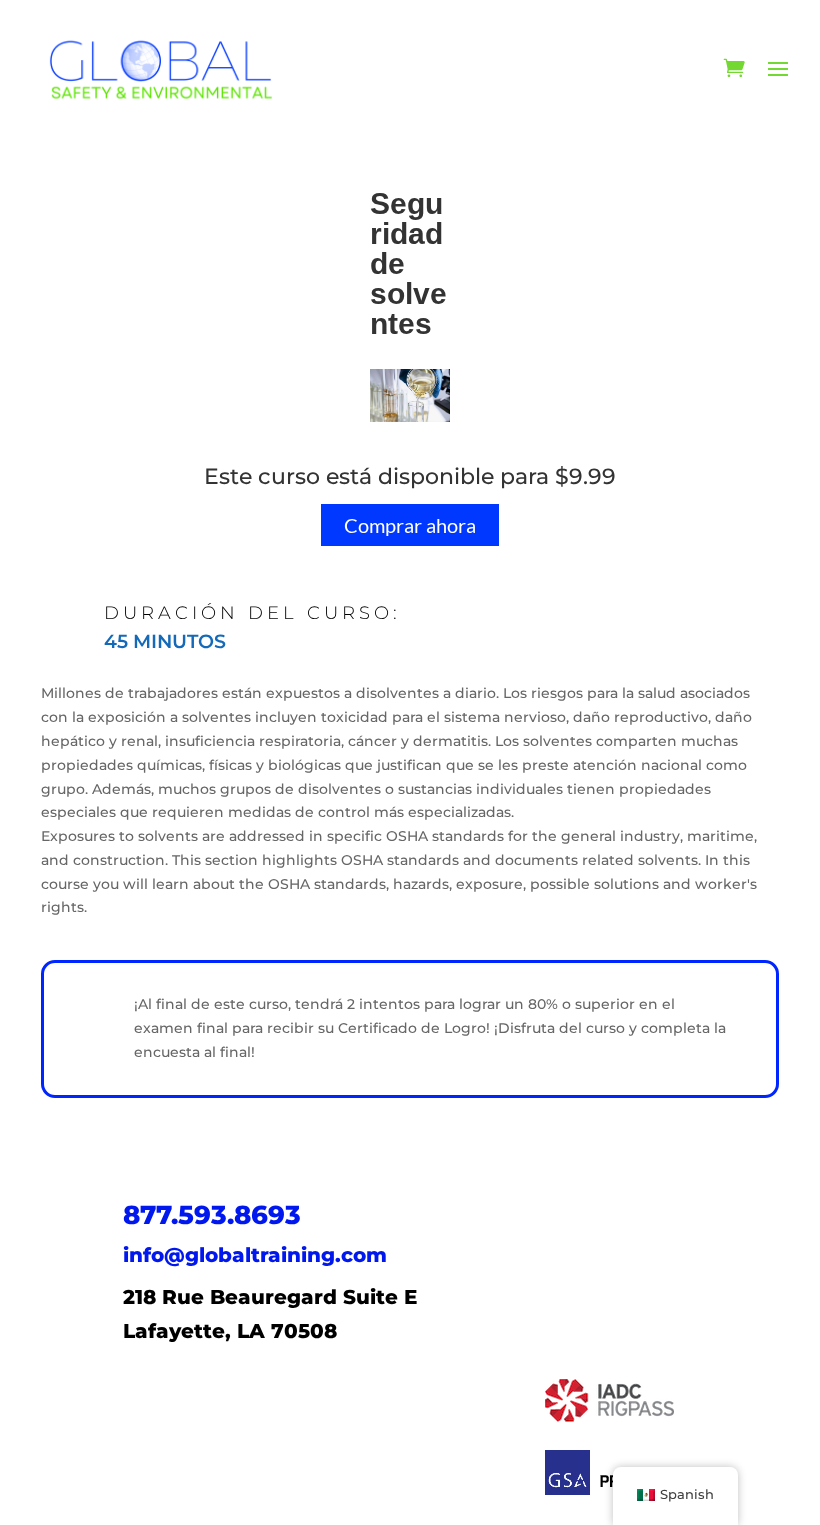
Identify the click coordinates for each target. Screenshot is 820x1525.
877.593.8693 (212, 1215)
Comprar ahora (410, 525)
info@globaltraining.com (255, 1255)
